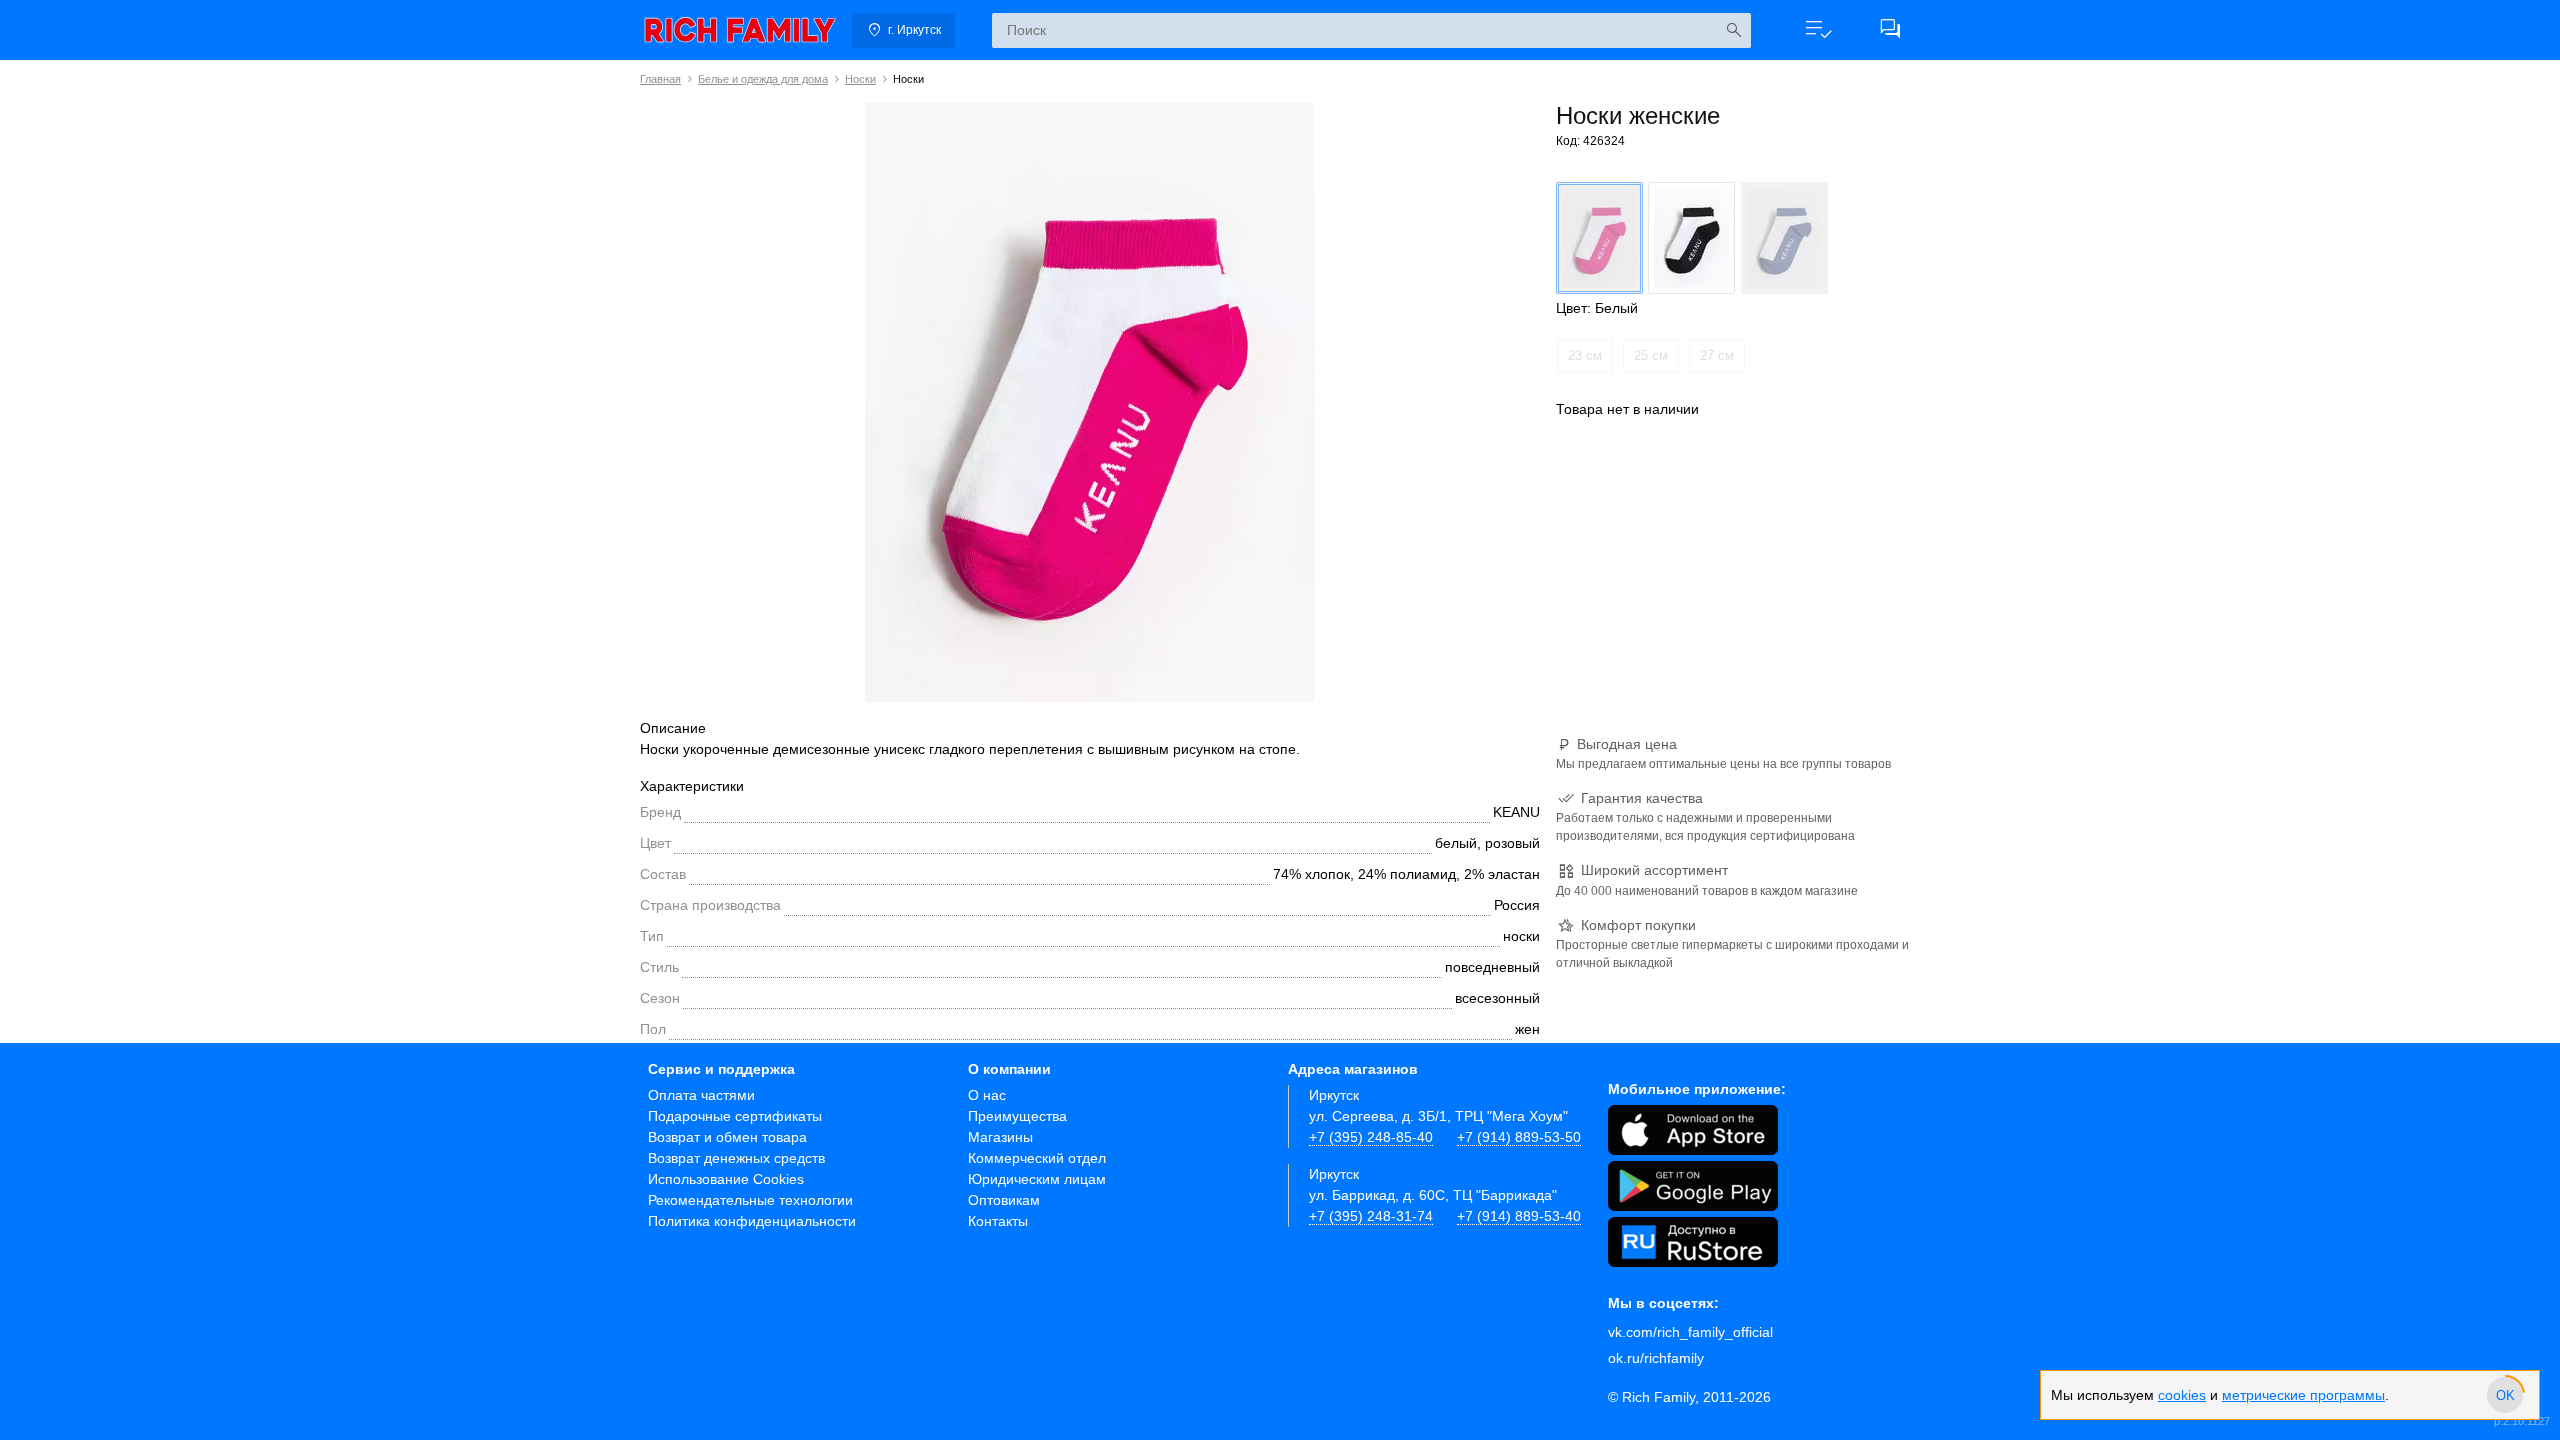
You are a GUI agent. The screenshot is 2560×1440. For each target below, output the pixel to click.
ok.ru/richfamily (1656, 1358)
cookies (2182, 1395)
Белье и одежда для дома (763, 79)
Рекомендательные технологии (750, 1200)
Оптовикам (1004, 1200)
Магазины (1000, 1137)
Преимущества (1017, 1116)
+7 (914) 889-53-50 (1519, 1137)
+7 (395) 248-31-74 (1371, 1216)
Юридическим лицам (1037, 1179)
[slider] (2505, 1395)
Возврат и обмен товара (727, 1137)
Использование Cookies (726, 1179)
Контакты (998, 1221)
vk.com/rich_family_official (1690, 1332)
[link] (740, 30)
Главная (660, 79)
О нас (987, 1095)
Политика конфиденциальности (752, 1221)
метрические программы (2303, 1395)
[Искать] (1733, 30)
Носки (860, 79)
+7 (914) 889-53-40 (1519, 1216)
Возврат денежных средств (736, 1158)
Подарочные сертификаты (735, 1116)
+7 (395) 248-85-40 (1371, 1137)
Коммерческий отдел (1037, 1158)
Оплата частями (701, 1095)
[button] (1818, 30)
